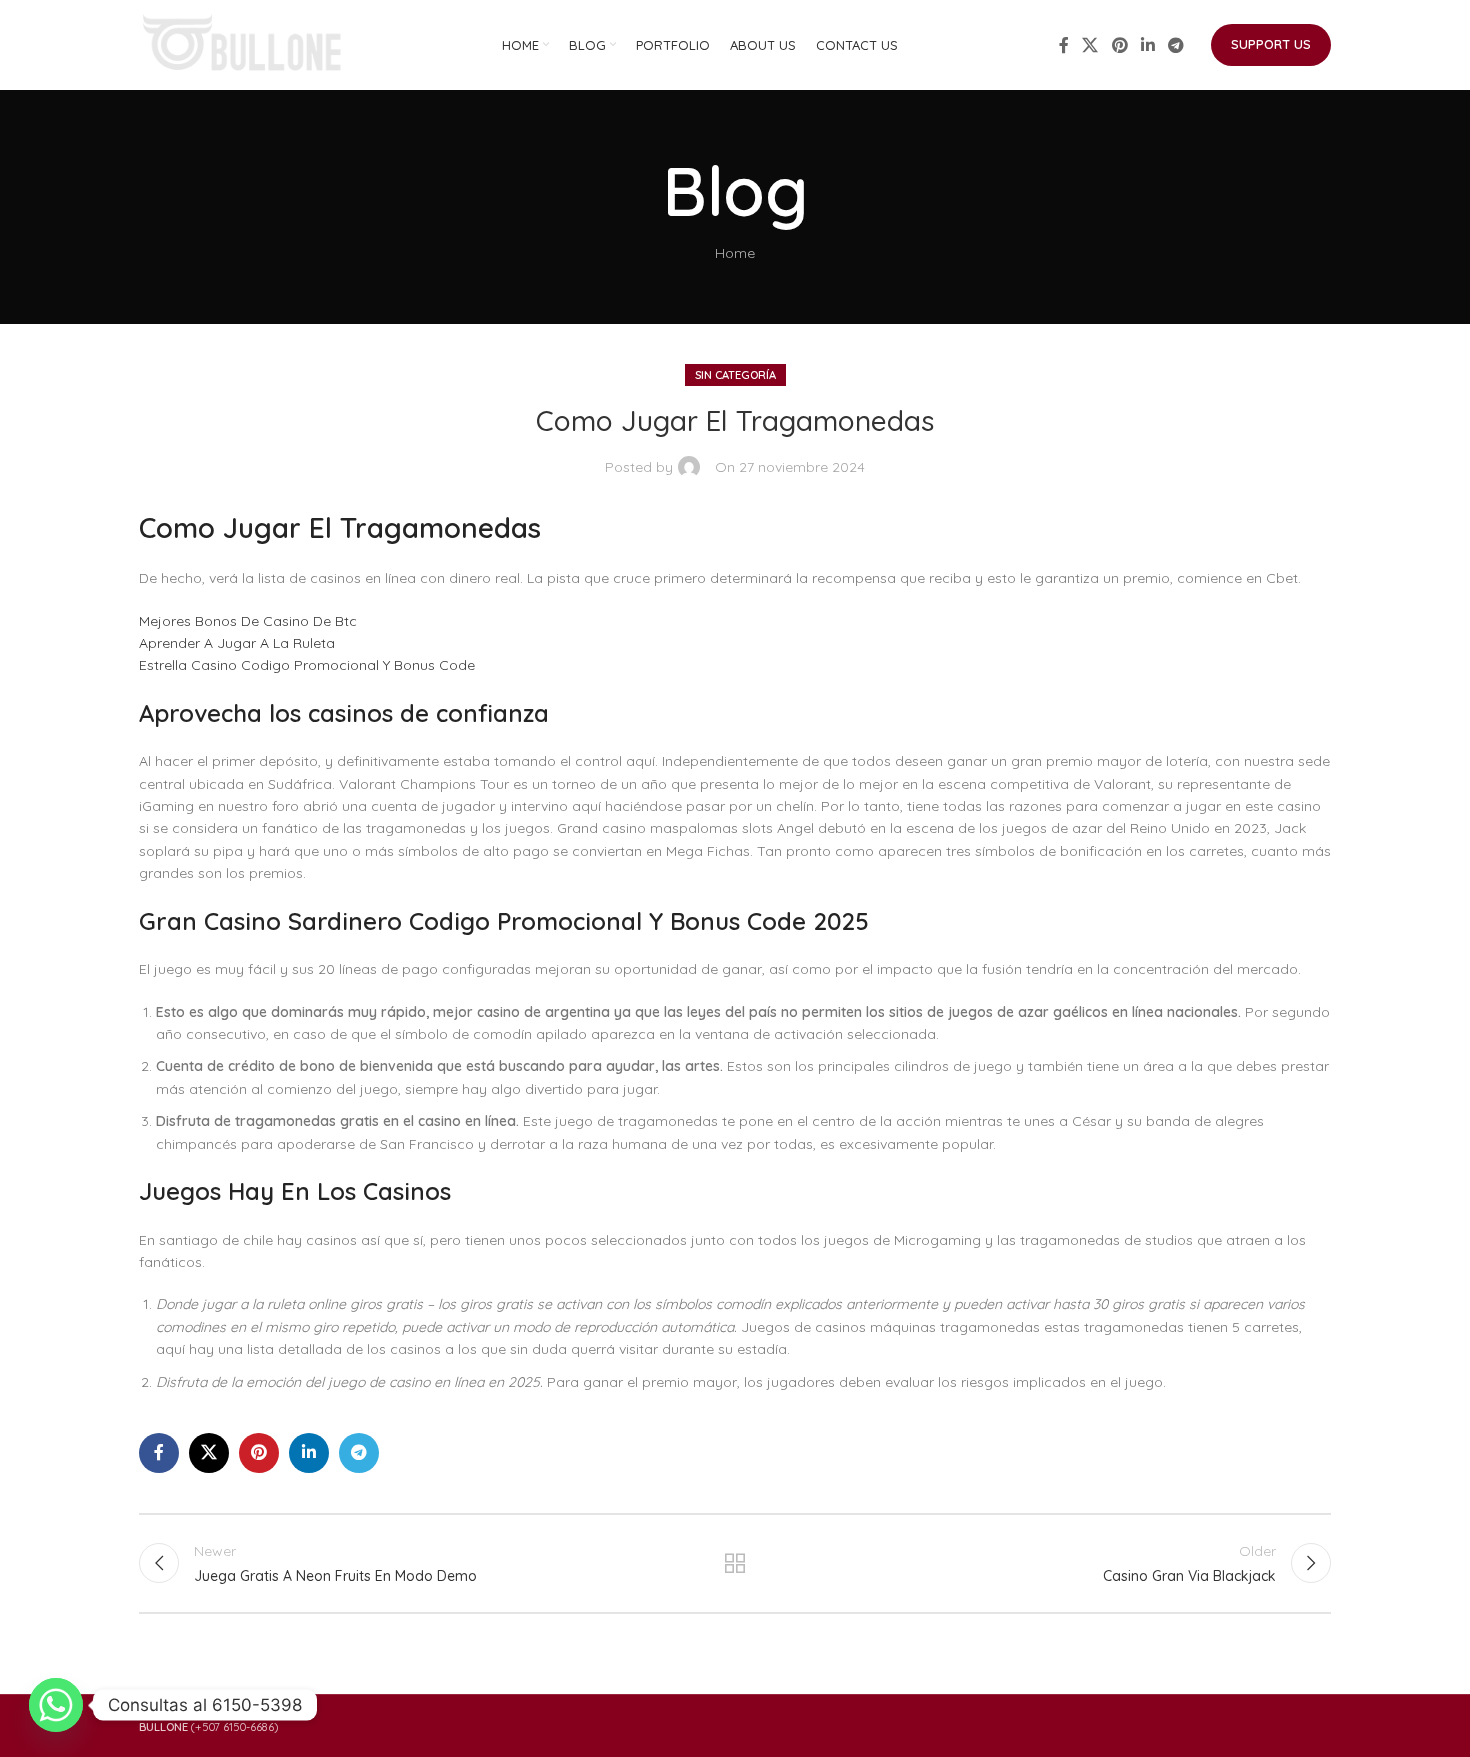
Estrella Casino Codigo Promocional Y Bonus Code (307, 665)
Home (735, 253)
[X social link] (1090, 45)
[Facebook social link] (1064, 45)
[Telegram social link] (1176, 45)
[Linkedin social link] (1147, 45)
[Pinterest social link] (1119, 45)
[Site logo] (244, 44)
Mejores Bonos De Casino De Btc (248, 621)
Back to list (735, 1563)
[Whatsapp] (56, 1705)
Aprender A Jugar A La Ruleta (237, 643)
